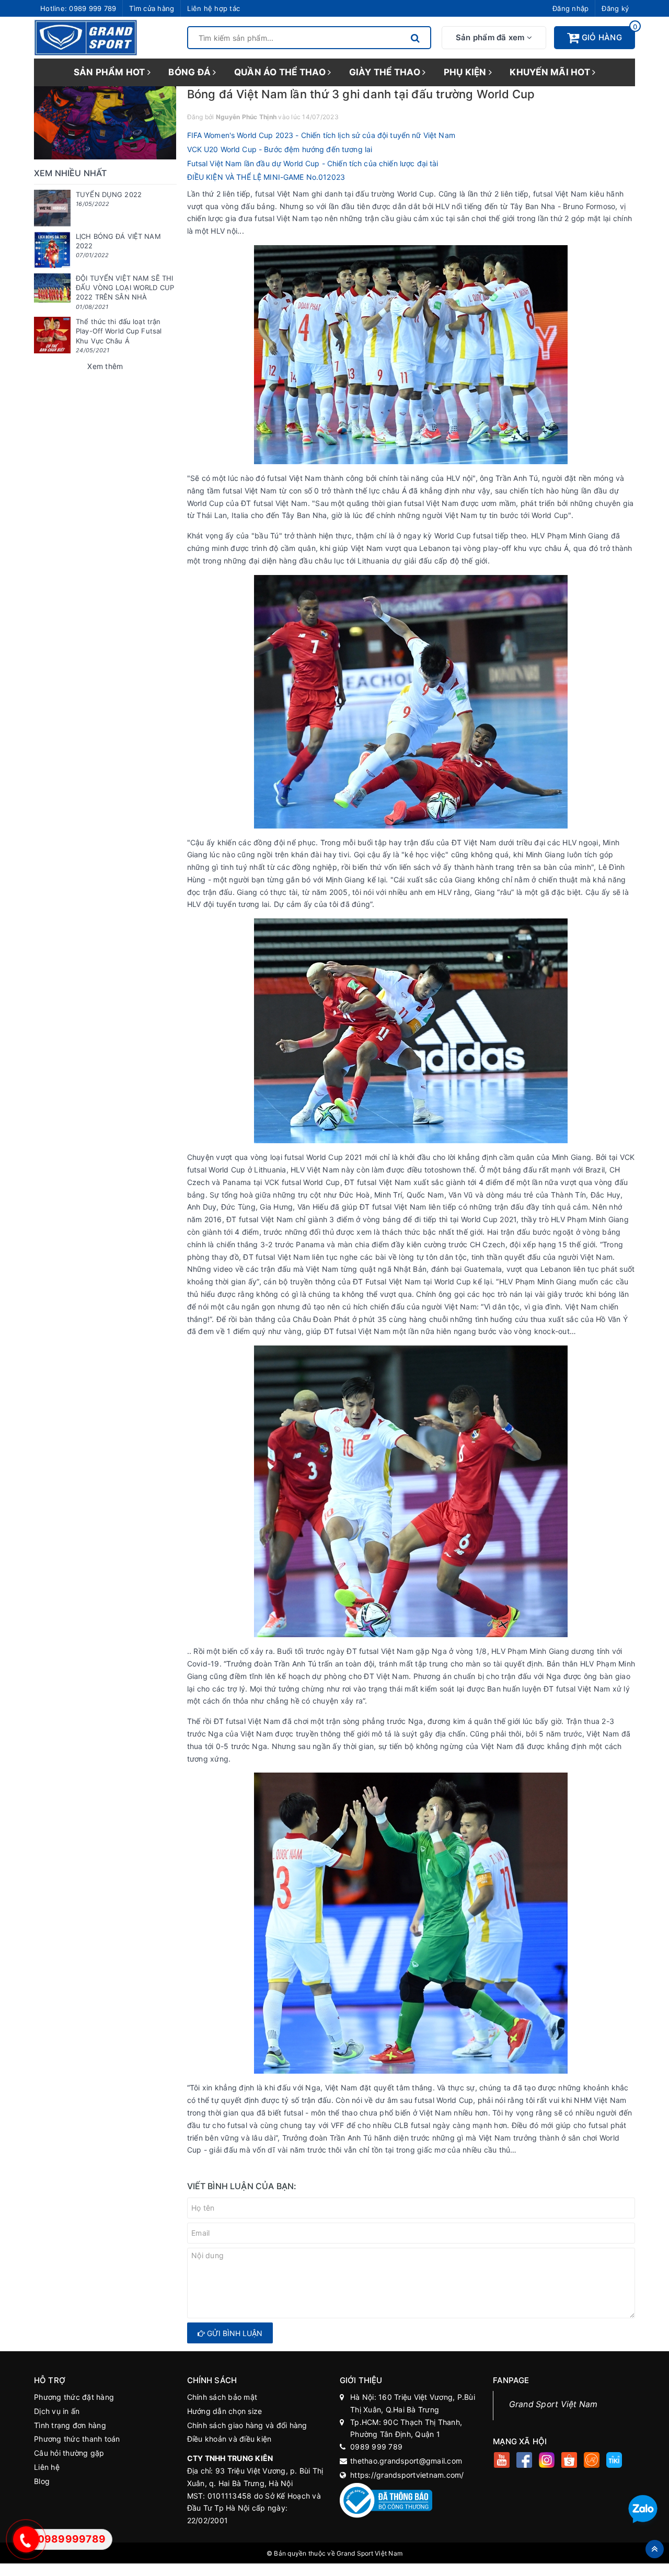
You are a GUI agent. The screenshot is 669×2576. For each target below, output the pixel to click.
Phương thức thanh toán (77, 2439)
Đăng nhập (570, 8)
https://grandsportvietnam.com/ (407, 2475)
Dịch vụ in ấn (57, 2411)
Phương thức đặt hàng (74, 2397)
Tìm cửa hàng (152, 8)
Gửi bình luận (234, 2333)
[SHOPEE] (569, 2461)
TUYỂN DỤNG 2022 (109, 194)
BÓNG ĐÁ (191, 72)
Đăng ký (615, 8)
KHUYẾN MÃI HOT (551, 72)
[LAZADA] (592, 2461)
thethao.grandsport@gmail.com (406, 2461)
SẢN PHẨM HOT (111, 72)
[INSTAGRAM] (547, 2461)
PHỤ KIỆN (466, 72)
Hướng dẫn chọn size (225, 2411)
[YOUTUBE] (502, 2461)
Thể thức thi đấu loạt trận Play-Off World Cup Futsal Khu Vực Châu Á (119, 331)
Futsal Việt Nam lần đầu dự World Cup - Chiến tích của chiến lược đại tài (313, 163)
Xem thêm (105, 366)
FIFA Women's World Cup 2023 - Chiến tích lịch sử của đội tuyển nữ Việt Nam (321, 135)
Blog (42, 2481)
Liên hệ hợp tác (214, 8)
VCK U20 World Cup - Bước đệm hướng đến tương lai (280, 149)
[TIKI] (614, 2461)
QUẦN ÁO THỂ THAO (281, 72)
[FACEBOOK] (524, 2461)
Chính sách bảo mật (222, 2397)
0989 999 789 (93, 8)
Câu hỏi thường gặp (69, 2453)
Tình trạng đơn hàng (70, 2425)
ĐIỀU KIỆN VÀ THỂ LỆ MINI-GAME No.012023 (266, 177)
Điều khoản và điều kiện (229, 2439)
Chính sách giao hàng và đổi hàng (247, 2425)
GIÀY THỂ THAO (386, 72)
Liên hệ (47, 2467)
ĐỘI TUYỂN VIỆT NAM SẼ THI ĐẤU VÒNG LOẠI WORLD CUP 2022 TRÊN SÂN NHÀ (125, 287)
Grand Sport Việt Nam (553, 2404)
